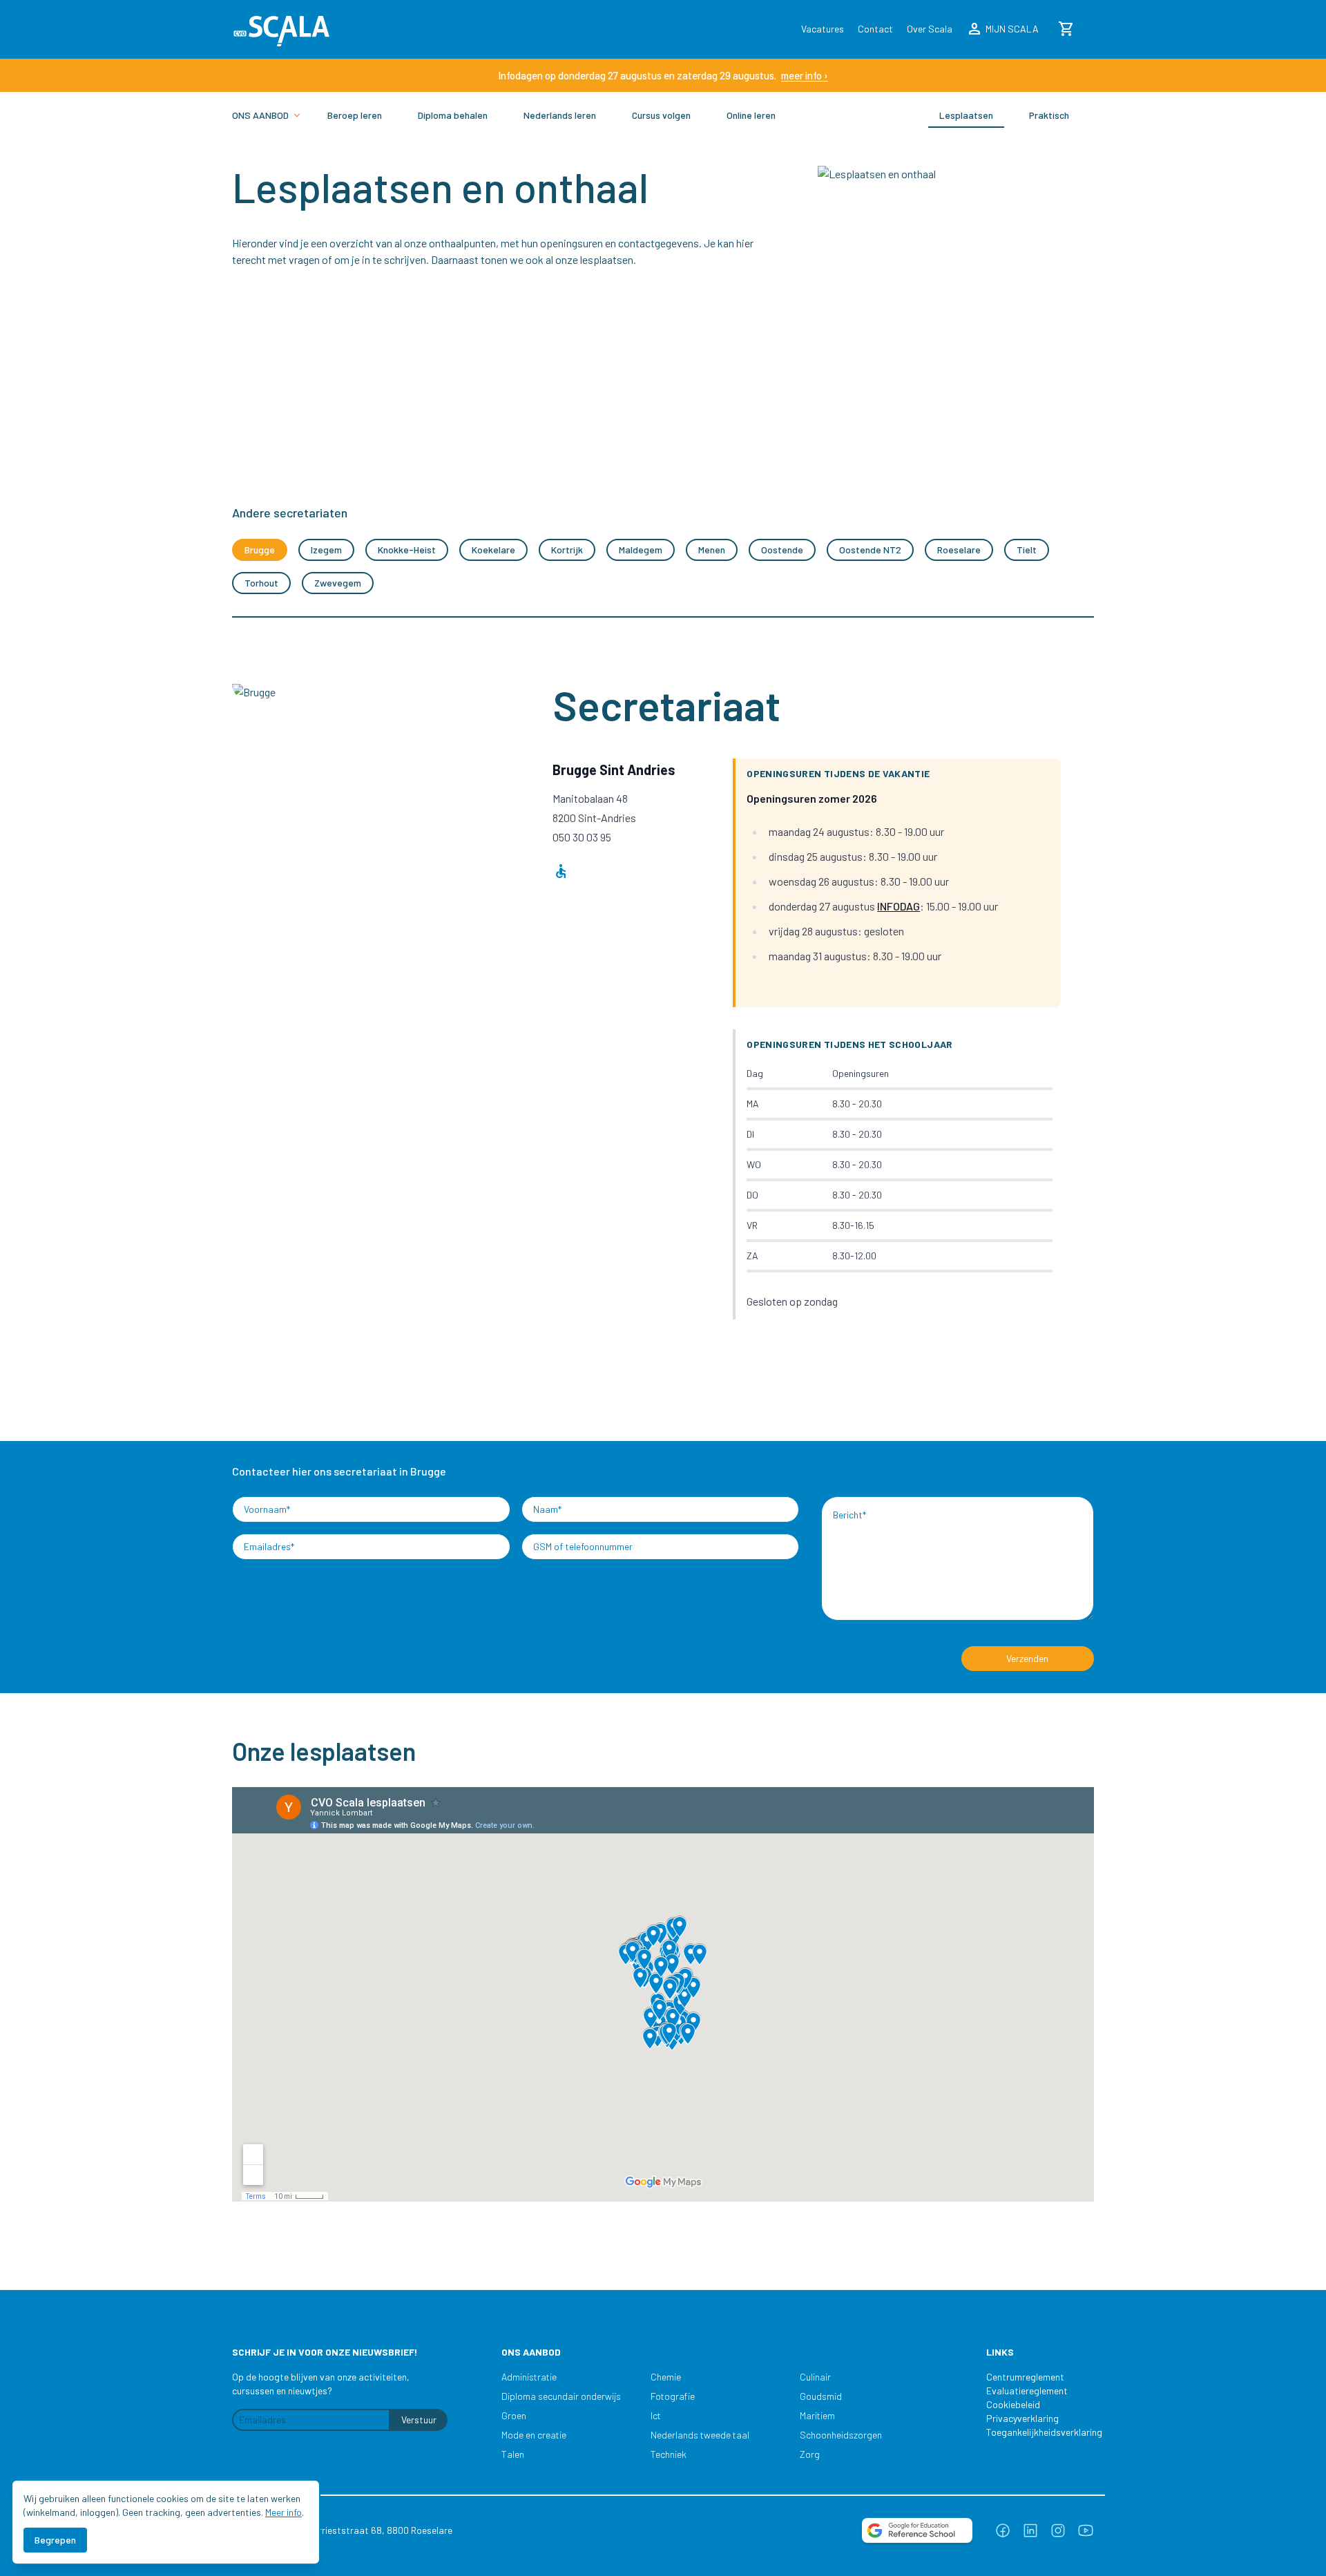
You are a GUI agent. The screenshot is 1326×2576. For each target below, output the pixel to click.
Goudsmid (821, 2396)
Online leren (751, 115)
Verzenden (1027, 1658)
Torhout (261, 583)
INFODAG (899, 906)
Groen (514, 2415)
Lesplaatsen (966, 115)
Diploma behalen (453, 115)
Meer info (284, 2512)
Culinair (815, 2377)
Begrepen (55, 2540)
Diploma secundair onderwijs (561, 2396)
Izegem (326, 550)
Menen (712, 550)
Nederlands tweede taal (700, 2435)
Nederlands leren (560, 115)
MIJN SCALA (1002, 29)
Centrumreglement (1025, 2377)
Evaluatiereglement (1027, 2391)
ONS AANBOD (260, 115)
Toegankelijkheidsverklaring (1037, 2432)
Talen (513, 2454)
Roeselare (959, 550)
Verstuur (419, 2420)
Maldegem (641, 550)
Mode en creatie (534, 2435)
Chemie (666, 2377)
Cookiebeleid (1013, 2404)
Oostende (782, 550)
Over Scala (930, 29)
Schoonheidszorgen (841, 2435)
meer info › (805, 75)
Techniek (669, 2454)
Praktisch (1049, 115)
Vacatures (823, 29)
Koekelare (493, 550)
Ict (656, 2415)
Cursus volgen (661, 115)
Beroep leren (355, 115)
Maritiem (817, 2415)
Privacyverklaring (1022, 2418)
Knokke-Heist (407, 550)
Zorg (810, 2454)
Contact (875, 29)
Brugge (260, 550)
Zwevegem (338, 583)
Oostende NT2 (870, 550)
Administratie (529, 2377)
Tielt (1027, 550)
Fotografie (673, 2396)
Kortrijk (567, 550)
